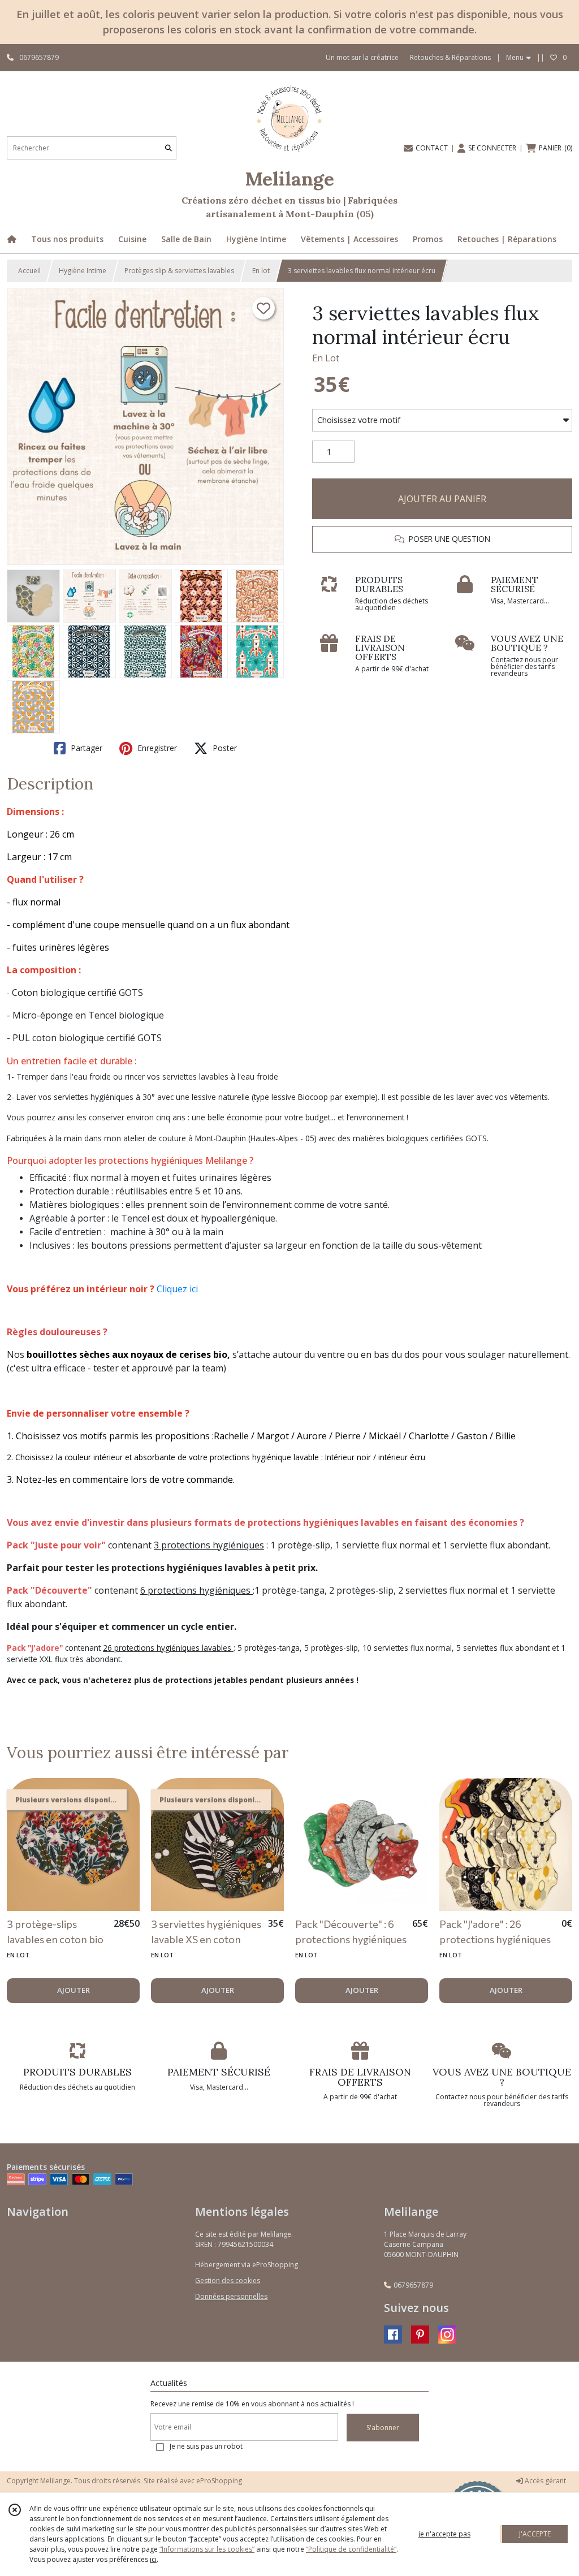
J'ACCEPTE (535, 2534)
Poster (224, 748)
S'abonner (383, 2428)
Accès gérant (545, 2481)
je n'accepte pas (444, 2534)
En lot (261, 271)
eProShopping (219, 2481)
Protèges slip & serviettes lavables (179, 271)
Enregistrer (156, 748)
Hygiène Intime (83, 271)
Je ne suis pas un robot (206, 2446)
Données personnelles (231, 2296)
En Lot (326, 358)
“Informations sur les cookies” (207, 2549)
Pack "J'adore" (35, 1648)
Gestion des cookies (228, 2281)
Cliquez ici (177, 1289)
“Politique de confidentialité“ (351, 2549)
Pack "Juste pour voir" (56, 1545)
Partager (85, 748)
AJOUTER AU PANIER (442, 499)
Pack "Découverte (47, 1590)
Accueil (29, 271)
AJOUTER (74, 1990)
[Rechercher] (168, 148)
